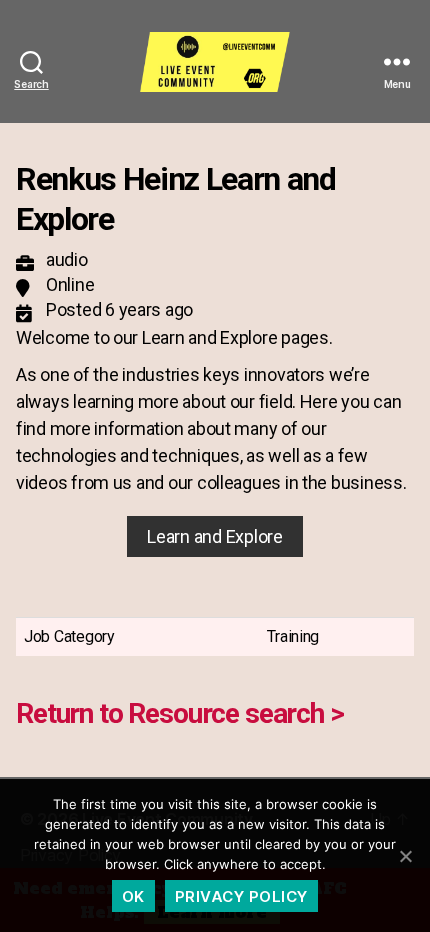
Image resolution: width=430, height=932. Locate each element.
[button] (214, 536)
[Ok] (405, 856)
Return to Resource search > (180, 713)
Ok (133, 896)
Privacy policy (241, 896)
